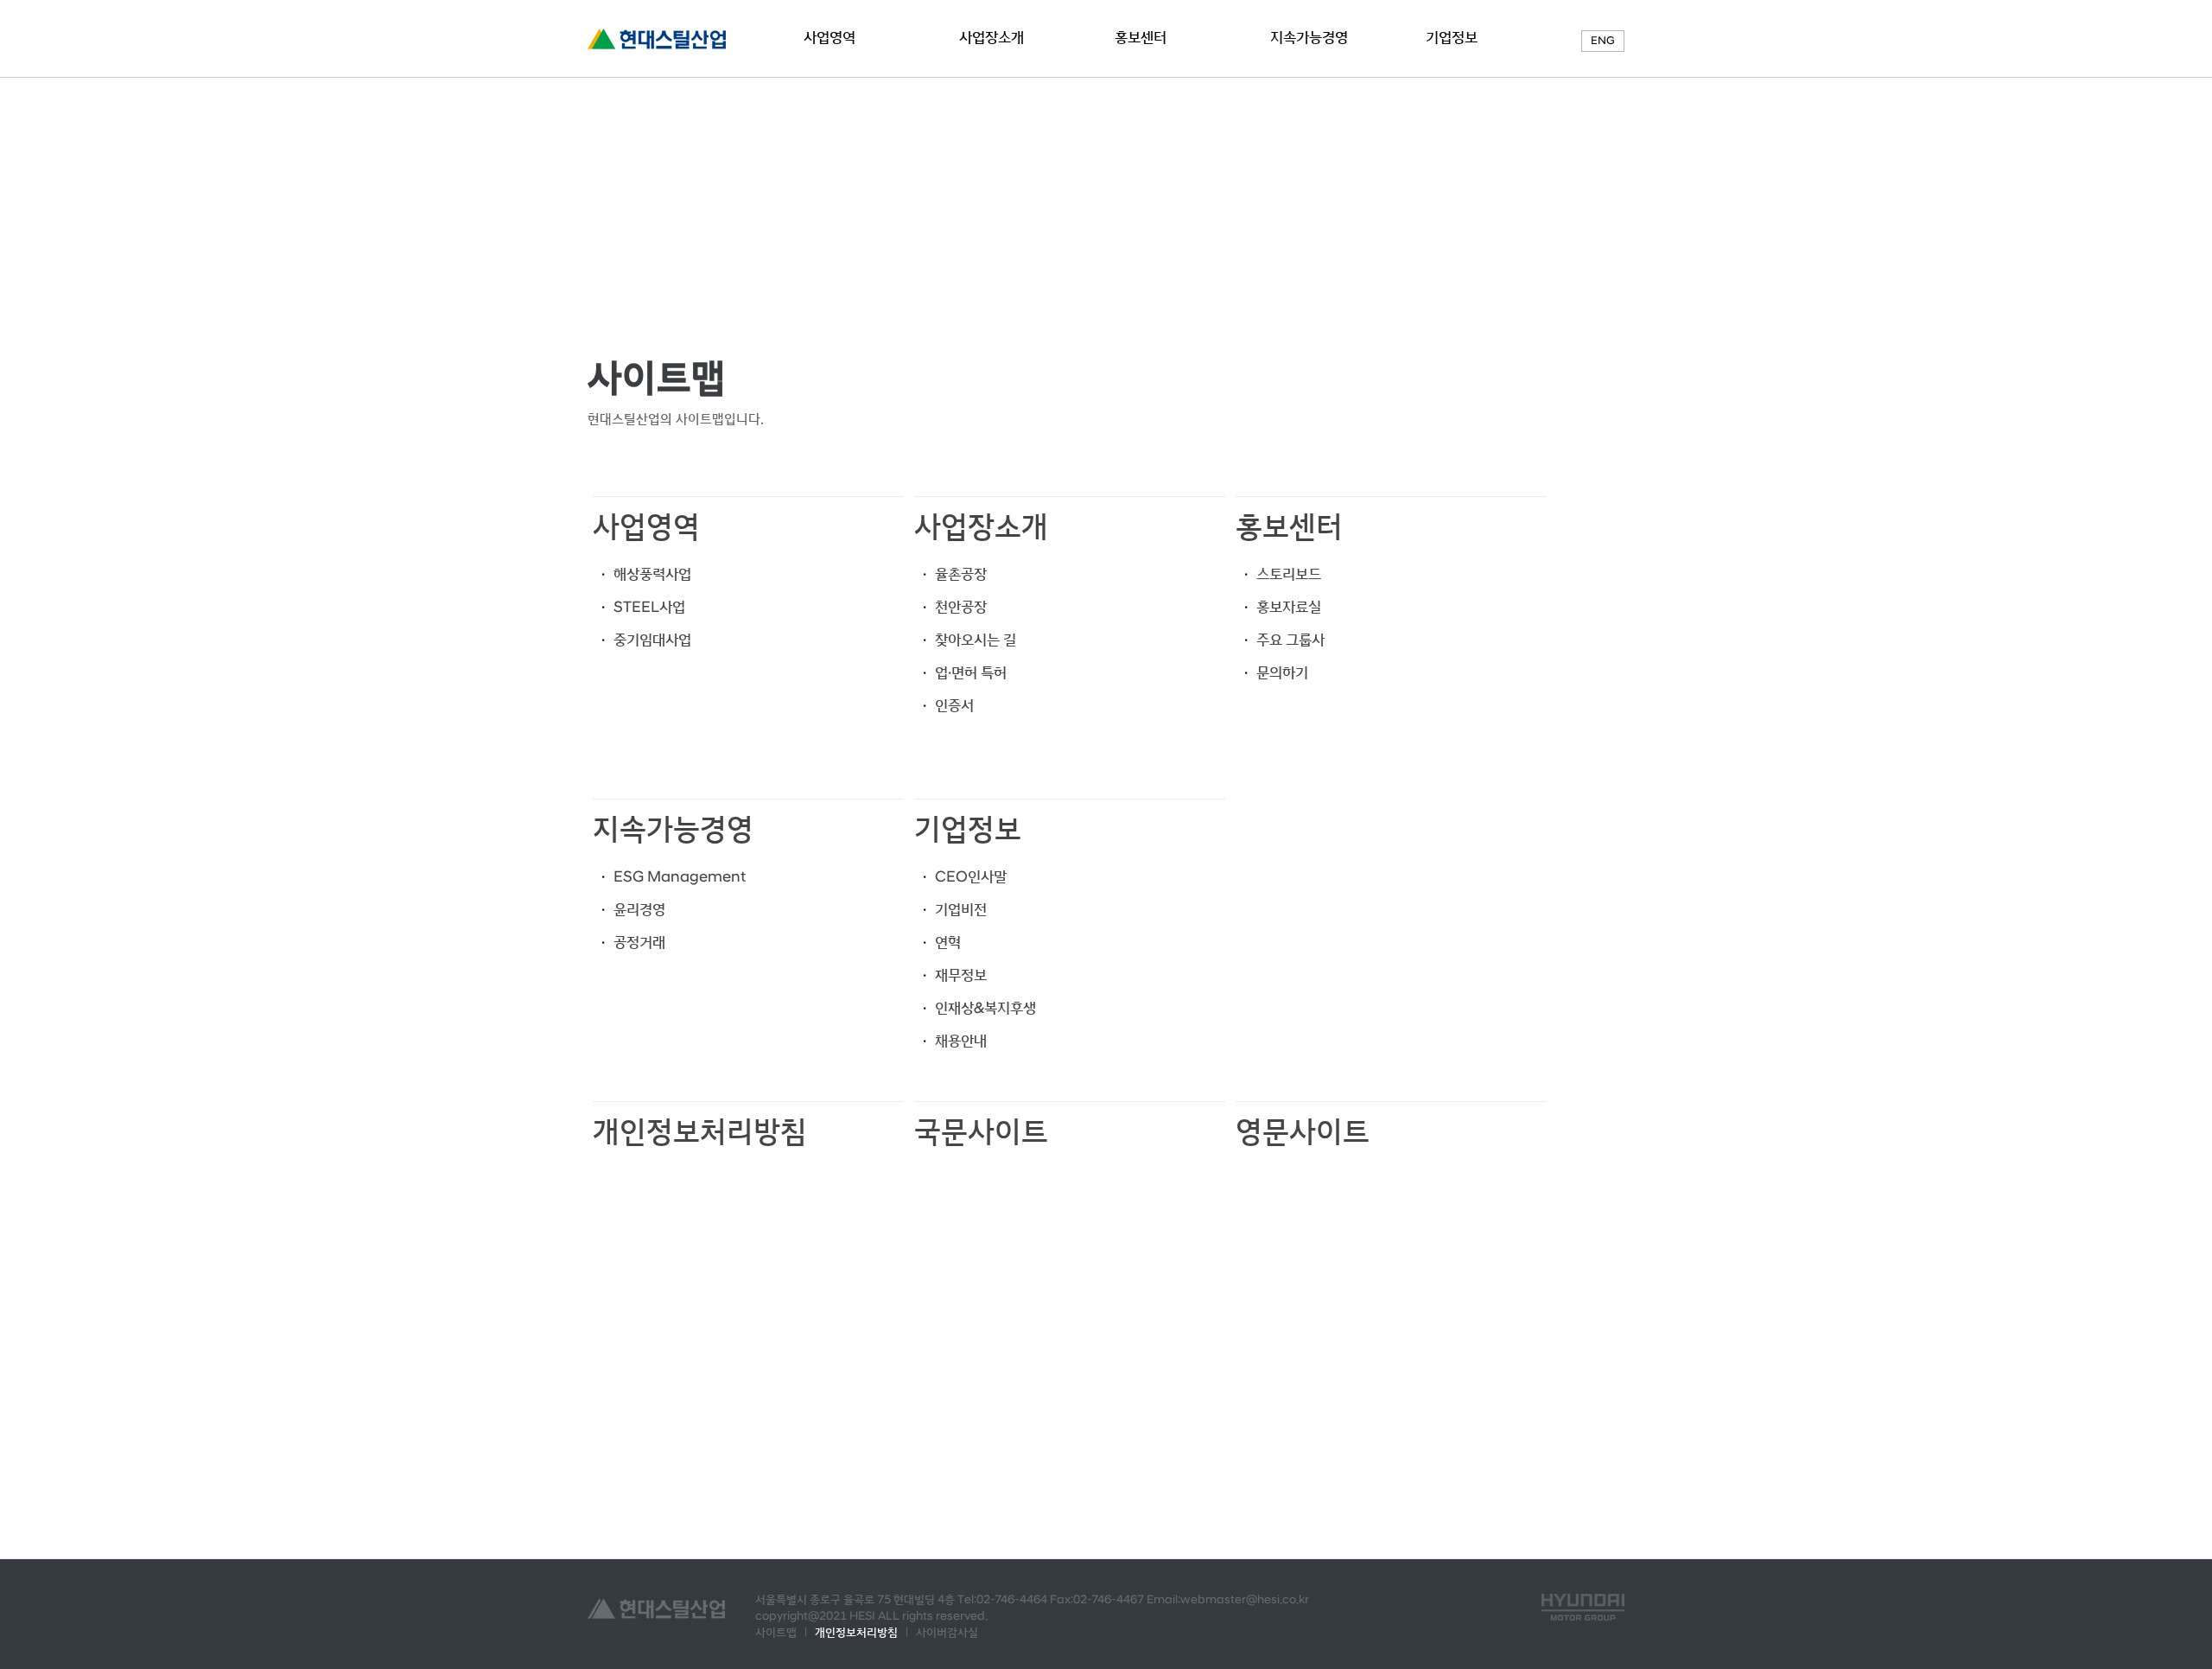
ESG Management (680, 877)
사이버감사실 (947, 1633)
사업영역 (829, 38)
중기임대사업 (652, 640)
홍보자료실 (1289, 608)
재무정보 (961, 976)
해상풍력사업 (652, 575)
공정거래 (639, 943)
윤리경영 (639, 910)
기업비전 (961, 910)
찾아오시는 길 (976, 640)
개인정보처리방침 (700, 1132)
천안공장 (961, 608)
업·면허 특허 (971, 673)
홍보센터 (1142, 38)
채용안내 (961, 1042)
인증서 (954, 706)
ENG (1603, 41)
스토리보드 (1289, 575)
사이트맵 (776, 1633)
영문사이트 (1303, 1132)
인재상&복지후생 (985, 1009)
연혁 (948, 943)
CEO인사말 (971, 877)
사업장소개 (992, 38)
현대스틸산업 (657, 39)
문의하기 (1282, 673)
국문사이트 (981, 1132)
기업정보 (1452, 38)
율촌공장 (961, 575)
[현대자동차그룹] (1583, 1607)
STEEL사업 (649, 608)
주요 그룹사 (1290, 640)
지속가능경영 (1309, 38)
